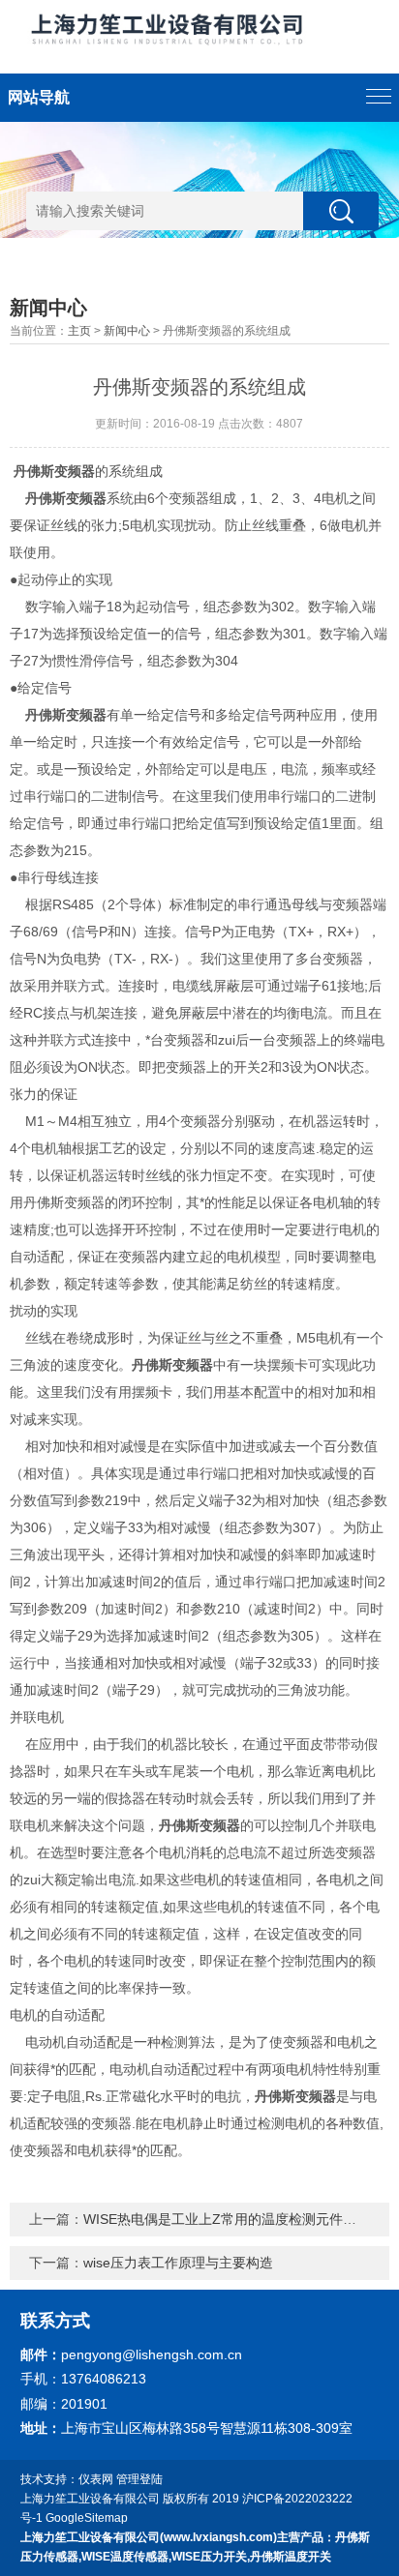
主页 (79, 331)
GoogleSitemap (87, 2518)
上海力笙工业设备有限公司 (90, 2499)
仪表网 (96, 2479)
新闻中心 (127, 331)
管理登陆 (139, 2479)
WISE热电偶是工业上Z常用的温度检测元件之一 (227, 2219)
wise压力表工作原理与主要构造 (178, 2263)
